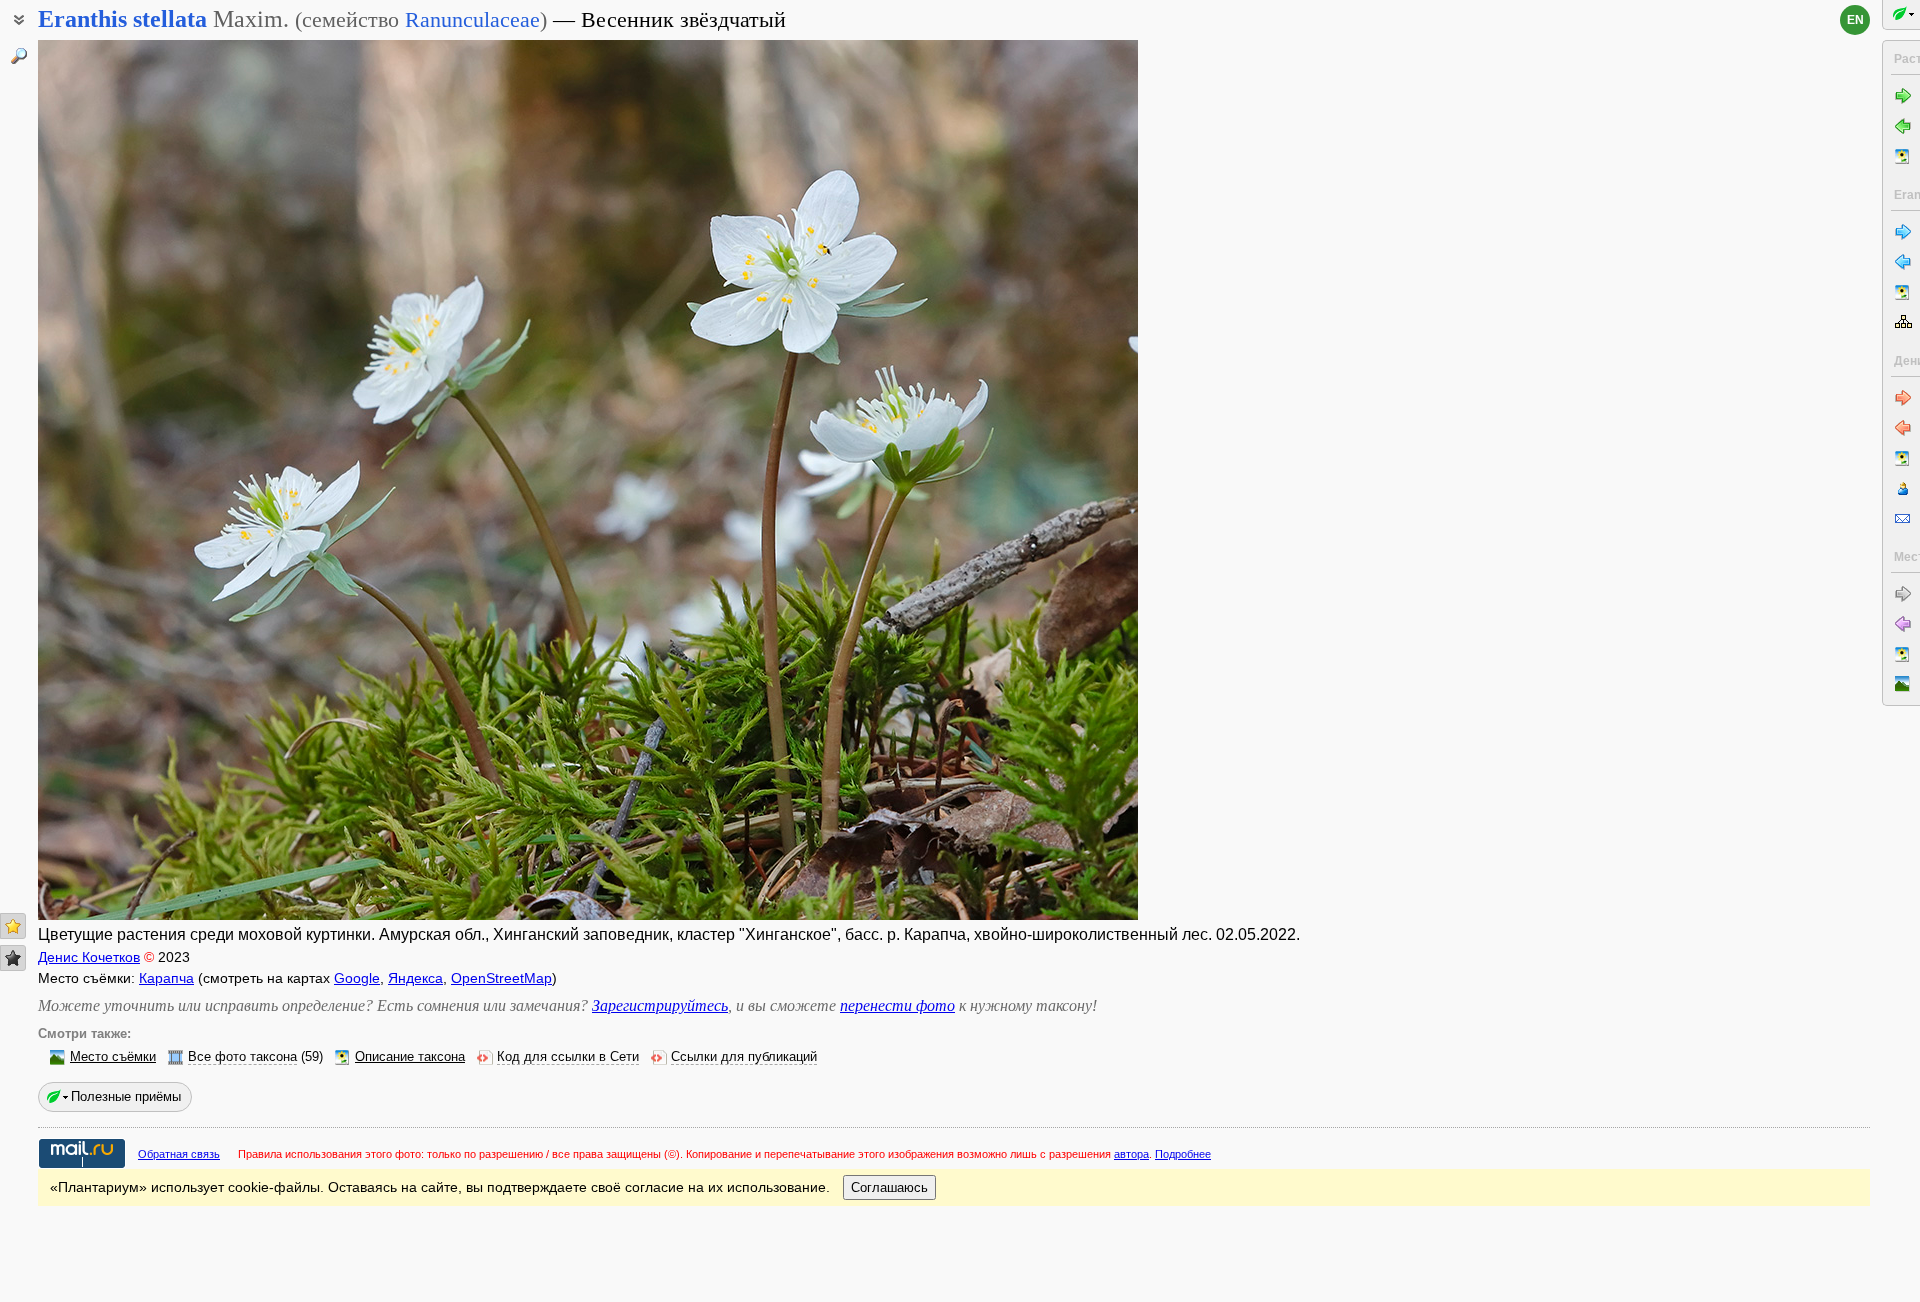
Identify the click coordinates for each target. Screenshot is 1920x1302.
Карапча (166, 978)
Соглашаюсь (889, 1187)
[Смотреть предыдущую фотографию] (153, 480)
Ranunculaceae (472, 19)
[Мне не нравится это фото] (13, 958)
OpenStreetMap (501, 978)
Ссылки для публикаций (744, 1057)
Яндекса (415, 978)
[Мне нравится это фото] (13, 926)
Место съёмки (113, 1057)
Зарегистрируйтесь (660, 1005)
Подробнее (1183, 1154)
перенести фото (897, 1005)
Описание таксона (410, 1057)
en (1855, 20)
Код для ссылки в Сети (568, 1057)
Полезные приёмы (126, 1096)
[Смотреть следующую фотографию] (1023, 480)
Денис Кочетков (89, 957)
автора (1131, 1154)
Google (357, 978)
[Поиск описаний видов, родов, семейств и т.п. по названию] (19, 56)
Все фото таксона (242, 1057)
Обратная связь (179, 1154)
